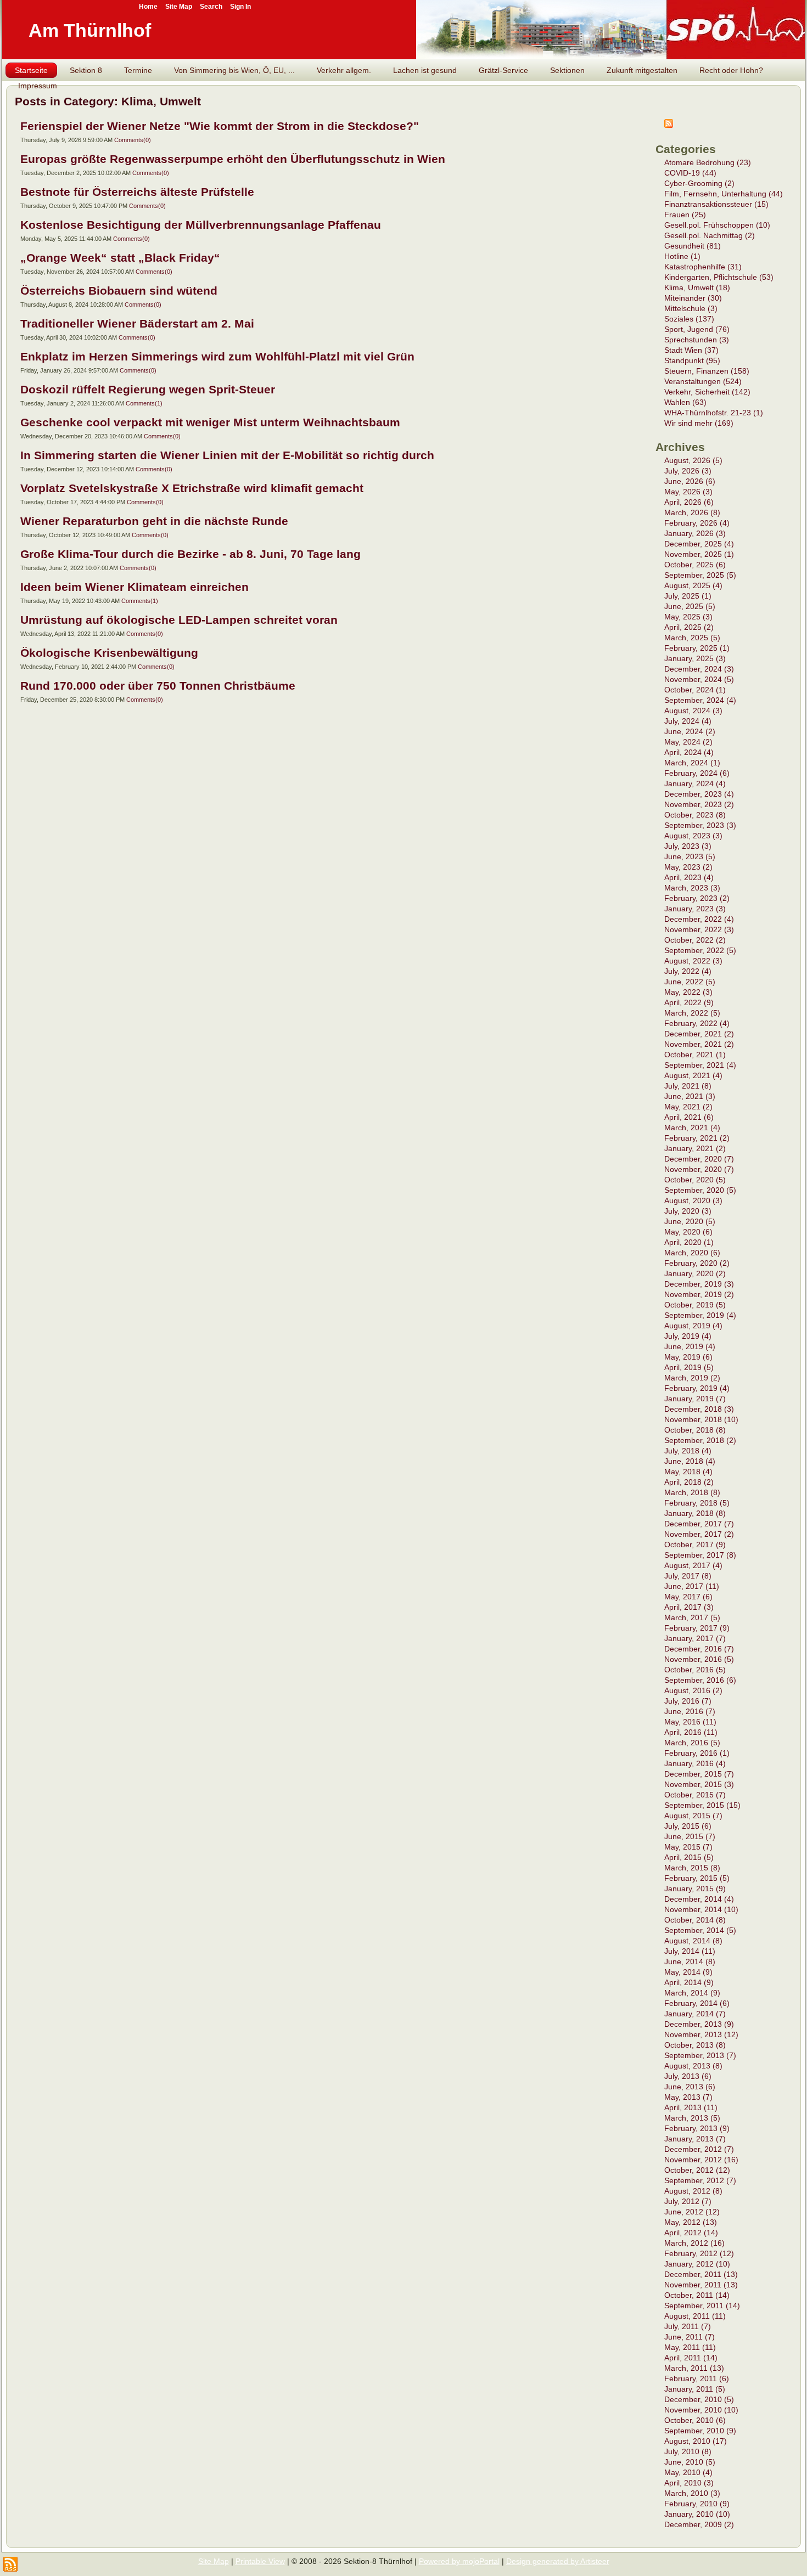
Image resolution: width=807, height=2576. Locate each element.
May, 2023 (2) (688, 867)
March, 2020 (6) (692, 1253)
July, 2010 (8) (688, 2451)
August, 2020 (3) (693, 1200)
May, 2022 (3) (688, 992)
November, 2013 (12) (701, 2034)
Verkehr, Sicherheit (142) (707, 392)
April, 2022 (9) (689, 1002)
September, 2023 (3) (700, 825)
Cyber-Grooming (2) (699, 183)
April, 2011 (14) (691, 2358)
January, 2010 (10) (697, 2514)
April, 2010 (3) (689, 2483)
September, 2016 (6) (700, 1680)
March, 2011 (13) (694, 2368)
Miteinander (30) (693, 298)
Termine (138, 70)
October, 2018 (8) (695, 1430)
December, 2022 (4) (699, 919)
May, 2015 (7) (688, 1847)
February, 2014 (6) (697, 2003)
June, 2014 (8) (690, 1961)
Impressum (38, 86)
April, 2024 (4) (689, 752)
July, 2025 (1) (688, 596)
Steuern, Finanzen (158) (707, 371)
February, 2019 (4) (697, 1388)
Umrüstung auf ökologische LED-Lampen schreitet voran (179, 620)
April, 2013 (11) (691, 2107)
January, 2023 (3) (695, 909)
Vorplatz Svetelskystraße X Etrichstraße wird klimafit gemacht (192, 488)
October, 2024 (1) (695, 690)
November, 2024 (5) (699, 679)
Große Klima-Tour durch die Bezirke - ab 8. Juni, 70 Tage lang (190, 554)
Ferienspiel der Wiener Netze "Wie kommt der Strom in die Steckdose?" (220, 126)
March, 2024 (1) (692, 763)
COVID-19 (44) (690, 173)
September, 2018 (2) (700, 1440)
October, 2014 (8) (695, 1920)
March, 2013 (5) (692, 2118)
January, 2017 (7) (695, 1638)
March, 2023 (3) (692, 888)
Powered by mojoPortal (459, 2561)
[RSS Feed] (669, 125)
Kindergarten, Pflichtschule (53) (719, 277)
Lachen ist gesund (425, 70)
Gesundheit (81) (693, 246)
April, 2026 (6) (689, 502)
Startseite (31, 70)
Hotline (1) (682, 256)
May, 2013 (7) (688, 2097)
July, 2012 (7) (688, 2201)
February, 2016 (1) (697, 1753)
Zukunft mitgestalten (642, 70)
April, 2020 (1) (689, 1242)
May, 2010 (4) (688, 2472)
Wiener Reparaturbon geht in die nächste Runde (154, 521)
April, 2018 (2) (689, 1482)
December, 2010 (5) (699, 2399)
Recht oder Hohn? (731, 70)
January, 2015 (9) (695, 1889)
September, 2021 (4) (700, 1065)
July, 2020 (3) (688, 1211)
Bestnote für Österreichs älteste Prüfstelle (137, 192)
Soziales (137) (689, 319)
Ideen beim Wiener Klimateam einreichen (134, 587)
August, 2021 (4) (693, 1075)
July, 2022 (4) (688, 971)
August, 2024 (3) (693, 711)
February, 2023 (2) (697, 898)
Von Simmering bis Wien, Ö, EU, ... (234, 70)
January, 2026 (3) (695, 533)
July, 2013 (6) (688, 2076)
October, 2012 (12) (697, 2170)
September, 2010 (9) (700, 2431)
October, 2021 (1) (695, 1055)
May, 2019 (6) (688, 1357)
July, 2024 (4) (688, 721)
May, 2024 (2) (688, 742)
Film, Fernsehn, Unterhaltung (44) (724, 194)
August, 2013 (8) (693, 2066)
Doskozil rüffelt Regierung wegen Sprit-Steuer (148, 389)
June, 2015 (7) (690, 1836)
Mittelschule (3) (691, 308)
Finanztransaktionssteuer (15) (716, 204)
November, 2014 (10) (701, 1909)
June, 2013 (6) (690, 2087)
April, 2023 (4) (689, 877)
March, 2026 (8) (692, 512)
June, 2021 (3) (690, 1096)
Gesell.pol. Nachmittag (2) (710, 235)
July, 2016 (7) (688, 1701)
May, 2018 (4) (688, 1472)
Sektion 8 (86, 70)
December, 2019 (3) (699, 1284)
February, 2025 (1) (697, 648)
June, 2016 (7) (690, 1711)
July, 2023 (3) (688, 846)
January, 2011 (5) (695, 2389)
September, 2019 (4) (700, 1315)
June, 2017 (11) (692, 1586)
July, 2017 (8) (688, 1576)
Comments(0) (133, 140)
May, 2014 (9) (688, 1972)
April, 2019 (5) (689, 1367)
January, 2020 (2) (695, 1273)
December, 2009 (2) (699, 2524)
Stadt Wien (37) (691, 350)
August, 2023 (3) (693, 836)
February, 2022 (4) (697, 1023)
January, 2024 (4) (695, 783)
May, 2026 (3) (688, 492)
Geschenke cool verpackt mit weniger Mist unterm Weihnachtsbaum (210, 422)
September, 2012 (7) (700, 2180)
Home (148, 7)
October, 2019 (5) (695, 1305)
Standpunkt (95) (692, 360)
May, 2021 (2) (688, 1107)
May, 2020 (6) (688, 1232)
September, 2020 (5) (700, 1190)
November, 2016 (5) (699, 1659)
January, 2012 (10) (697, 2264)
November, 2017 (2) (699, 1534)
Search (211, 7)
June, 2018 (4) (690, 1461)
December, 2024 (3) (699, 669)
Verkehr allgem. (344, 70)
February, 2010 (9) (697, 2504)
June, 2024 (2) (690, 731)
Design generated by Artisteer (558, 2561)
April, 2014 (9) (689, 1982)
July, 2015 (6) (688, 1826)
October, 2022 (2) (695, 940)
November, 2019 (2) (699, 1294)
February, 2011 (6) (697, 2378)
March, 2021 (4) (692, 1128)
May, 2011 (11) (690, 2347)
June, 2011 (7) (690, 2337)
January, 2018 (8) (695, 1513)
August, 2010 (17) (696, 2441)
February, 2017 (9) (697, 1628)
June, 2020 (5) (690, 1221)
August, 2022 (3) (693, 961)
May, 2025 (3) (688, 617)
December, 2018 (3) (699, 1409)
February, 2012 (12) (699, 2253)
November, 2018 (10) (701, 1419)
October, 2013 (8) (695, 2045)
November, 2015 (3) (699, 1784)
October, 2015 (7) (695, 1795)
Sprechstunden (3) (697, 340)
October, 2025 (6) (695, 565)
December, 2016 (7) (699, 1649)
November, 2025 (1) (699, 554)
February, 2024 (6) (697, 773)
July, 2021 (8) (688, 1086)
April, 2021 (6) (689, 1117)
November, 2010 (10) (701, 2410)
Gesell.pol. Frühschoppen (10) (717, 225)
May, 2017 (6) (688, 1597)
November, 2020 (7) (699, 1169)
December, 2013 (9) (699, 2024)
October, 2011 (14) (697, 2295)
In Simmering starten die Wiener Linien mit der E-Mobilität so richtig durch (227, 455)
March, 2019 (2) (692, 1378)
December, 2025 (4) (699, 544)
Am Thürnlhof (90, 30)
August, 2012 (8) (693, 2191)
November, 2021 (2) (699, 1044)
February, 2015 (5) (697, 1878)
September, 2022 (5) (700, 950)
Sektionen (567, 70)
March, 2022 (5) (692, 1013)
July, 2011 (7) (688, 2326)
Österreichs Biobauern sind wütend (119, 291)
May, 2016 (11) (690, 1722)
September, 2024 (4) (700, 700)
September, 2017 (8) (700, 1555)
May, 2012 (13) (691, 2222)
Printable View (260, 2561)
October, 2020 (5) (695, 1180)
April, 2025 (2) (689, 627)
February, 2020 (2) (697, 1263)
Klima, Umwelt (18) (697, 288)
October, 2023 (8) (695, 815)
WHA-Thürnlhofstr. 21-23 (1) (714, 413)
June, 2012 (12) (692, 2212)
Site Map (214, 2561)
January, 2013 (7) (695, 2139)
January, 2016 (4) (695, 1763)
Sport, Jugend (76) (697, 329)
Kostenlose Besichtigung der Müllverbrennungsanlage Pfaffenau (201, 225)
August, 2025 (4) (693, 585)
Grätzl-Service (503, 70)
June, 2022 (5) (690, 982)
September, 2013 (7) (700, 2055)
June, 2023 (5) (690, 856)
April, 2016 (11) (691, 1732)
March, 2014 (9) (692, 1993)
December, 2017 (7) (699, 1524)
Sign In (240, 7)
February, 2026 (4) (697, 523)
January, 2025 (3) (695, 658)
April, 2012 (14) (691, 2233)
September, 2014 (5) (700, 1930)
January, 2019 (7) (695, 1399)
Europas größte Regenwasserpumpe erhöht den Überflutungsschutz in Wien (233, 159)
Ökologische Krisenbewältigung (109, 653)
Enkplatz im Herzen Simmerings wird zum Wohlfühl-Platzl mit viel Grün (217, 356)
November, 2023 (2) (699, 804)
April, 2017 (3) (689, 1607)
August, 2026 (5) (693, 460)
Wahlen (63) (685, 402)
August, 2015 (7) (693, 1816)
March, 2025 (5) (692, 638)
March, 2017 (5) (692, 1617)
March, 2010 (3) (692, 2493)
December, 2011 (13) (701, 2274)
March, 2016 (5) (692, 1743)
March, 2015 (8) (692, 1868)
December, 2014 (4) (699, 1899)
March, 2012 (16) (694, 2243)
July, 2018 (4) (688, 1451)
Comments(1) (144, 403)
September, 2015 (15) (702, 1805)
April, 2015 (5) (689, 1857)
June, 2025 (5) (690, 606)
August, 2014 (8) (693, 1941)
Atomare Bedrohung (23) (708, 162)
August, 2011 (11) (695, 2316)
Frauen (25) (685, 215)
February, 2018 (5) (697, 1503)
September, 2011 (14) (702, 2306)
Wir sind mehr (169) (699, 423)
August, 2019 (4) (693, 1326)
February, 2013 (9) (697, 2128)
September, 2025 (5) (700, 575)
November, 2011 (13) (701, 2285)
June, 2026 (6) (690, 481)
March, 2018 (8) (692, 1492)
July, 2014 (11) (690, 1951)
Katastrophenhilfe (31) (703, 267)
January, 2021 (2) (695, 1148)
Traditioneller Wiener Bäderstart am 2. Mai (137, 323)
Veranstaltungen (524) (703, 381)
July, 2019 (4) (688, 1336)
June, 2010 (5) (690, 2462)
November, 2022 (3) (699, 929)
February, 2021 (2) (697, 1138)
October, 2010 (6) (695, 2420)
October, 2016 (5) (695, 1670)
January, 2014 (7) (695, 2014)
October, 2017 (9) (695, 1545)
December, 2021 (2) (699, 1034)
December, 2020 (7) (699, 1159)
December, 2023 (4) (699, 794)
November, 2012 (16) (701, 2160)
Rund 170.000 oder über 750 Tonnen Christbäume (158, 686)
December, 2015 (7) (699, 1774)
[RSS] (10, 2564)
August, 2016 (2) (693, 1690)
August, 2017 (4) (693, 1565)
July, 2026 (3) (688, 471)
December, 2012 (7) (699, 2149)
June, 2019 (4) (690, 1346)
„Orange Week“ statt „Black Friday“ (120, 258)
